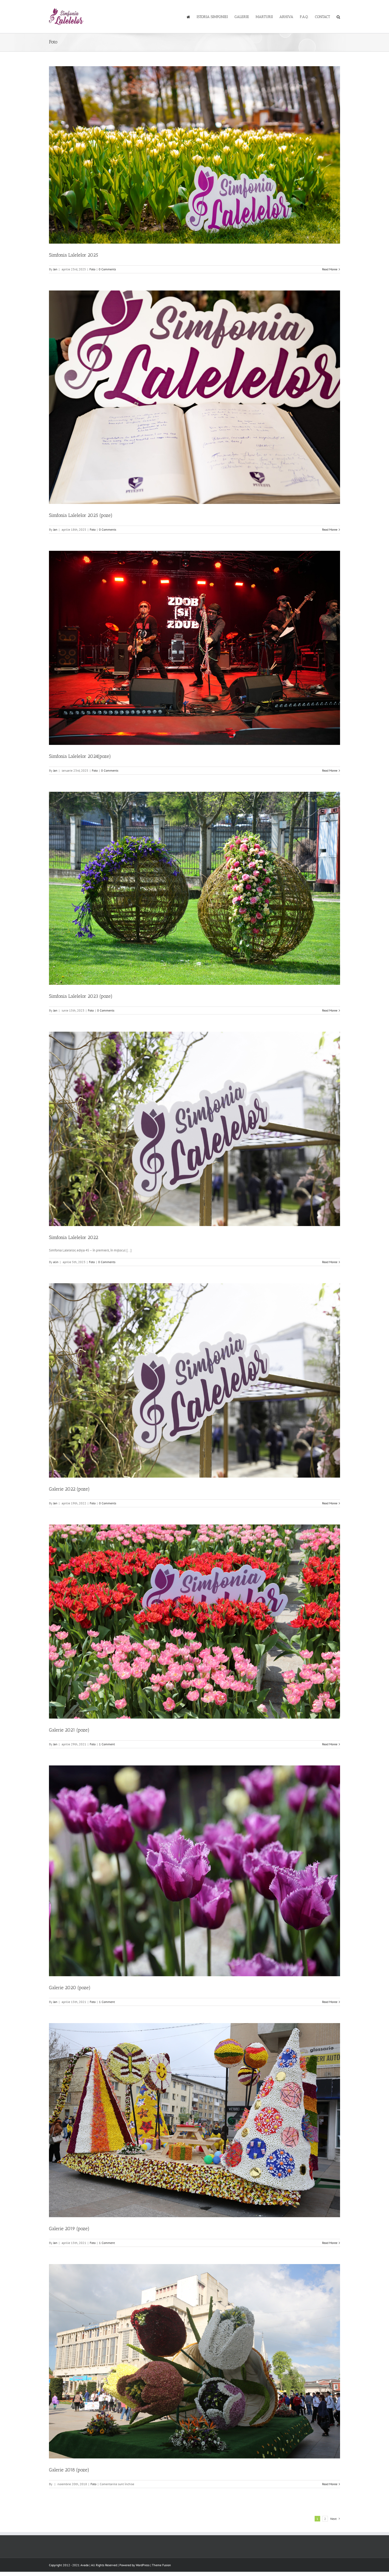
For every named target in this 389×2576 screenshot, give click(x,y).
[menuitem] (192, 17)
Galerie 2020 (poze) (70, 1988)
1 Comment (107, 1744)
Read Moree (330, 269)
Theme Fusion (161, 2565)
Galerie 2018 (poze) (69, 2470)
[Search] (338, 17)
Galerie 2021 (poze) (69, 1730)
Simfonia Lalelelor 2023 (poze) (81, 996)
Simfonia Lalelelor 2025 (74, 255)
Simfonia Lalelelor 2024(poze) (80, 756)
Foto (92, 269)
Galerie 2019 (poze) (69, 2229)
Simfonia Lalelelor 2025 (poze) (81, 515)
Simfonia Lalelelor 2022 (74, 1237)
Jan (55, 269)
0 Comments (107, 269)
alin (56, 1262)
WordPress (143, 2565)
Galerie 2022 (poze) (69, 1489)
